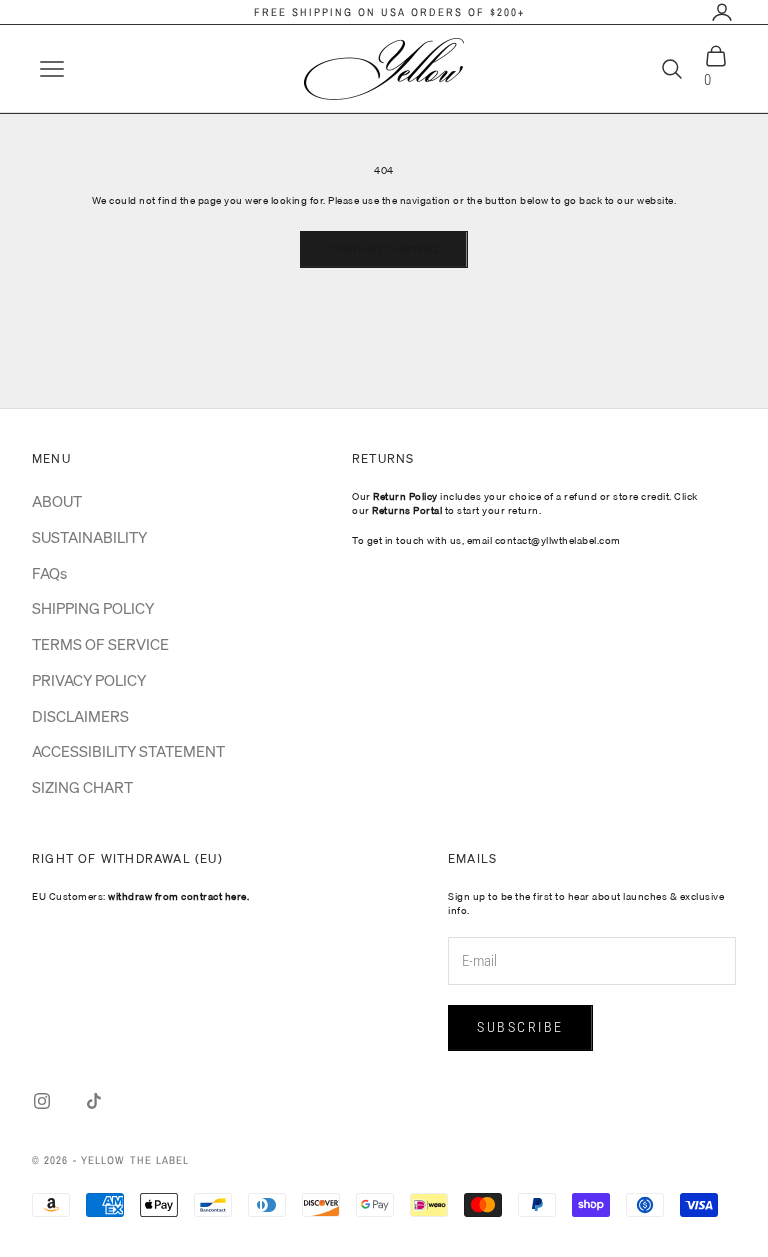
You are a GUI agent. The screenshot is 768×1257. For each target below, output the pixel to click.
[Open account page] (722, 12)
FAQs (49, 573)
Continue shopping (384, 249)
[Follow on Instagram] (42, 1101)
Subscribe (520, 1027)
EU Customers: (140, 896)
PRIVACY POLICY (89, 680)
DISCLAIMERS (80, 716)
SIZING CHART (82, 787)
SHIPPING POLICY (93, 608)
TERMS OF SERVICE (100, 644)
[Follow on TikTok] (94, 1101)
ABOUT (57, 501)
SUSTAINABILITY (89, 537)
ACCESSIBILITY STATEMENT (128, 751)
